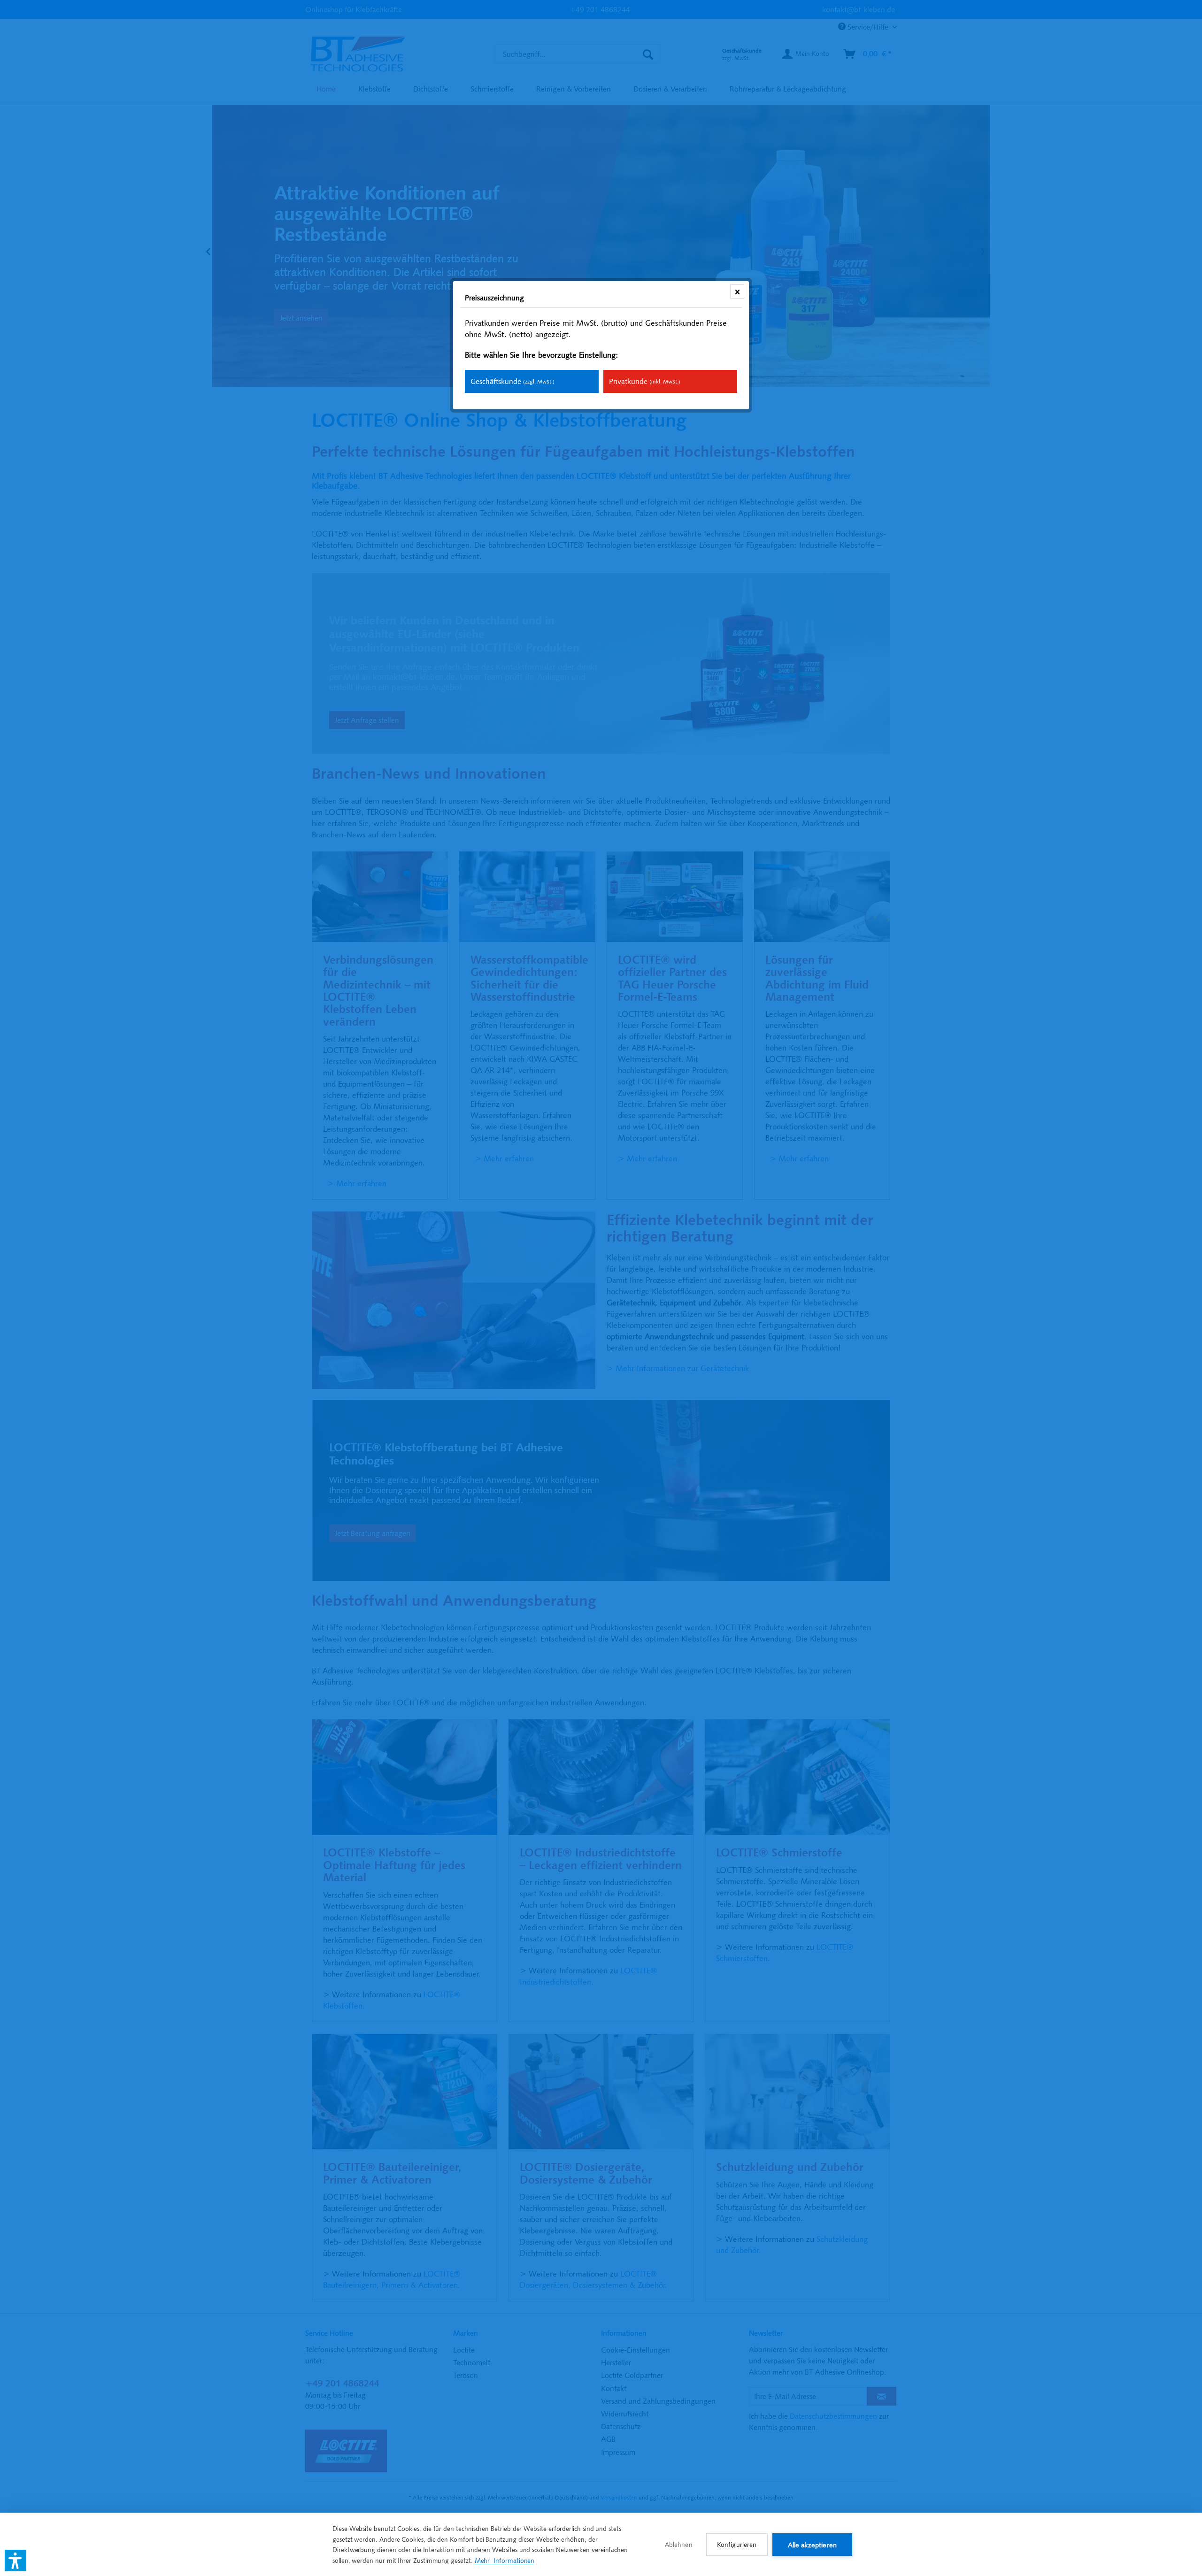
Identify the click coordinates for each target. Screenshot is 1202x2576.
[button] (15, 2561)
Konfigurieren (737, 2545)
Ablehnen (679, 2545)
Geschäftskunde (512, 381)
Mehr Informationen (505, 2561)
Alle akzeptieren (812, 2545)
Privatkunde (645, 381)
